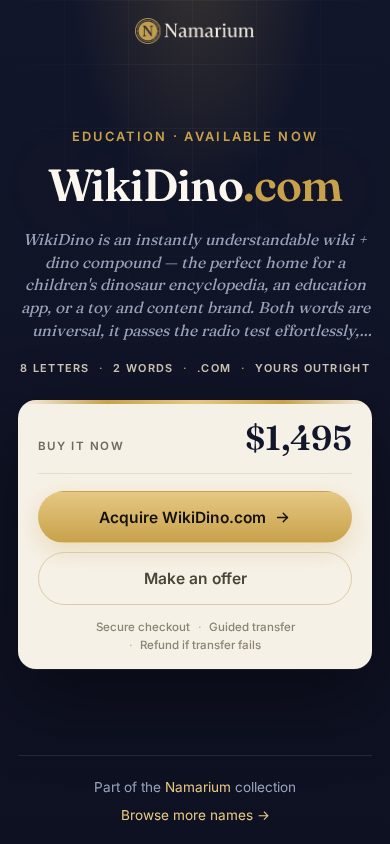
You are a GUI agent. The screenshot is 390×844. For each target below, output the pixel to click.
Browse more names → (195, 815)
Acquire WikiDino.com (182, 517)
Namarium (198, 787)
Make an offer (195, 578)
